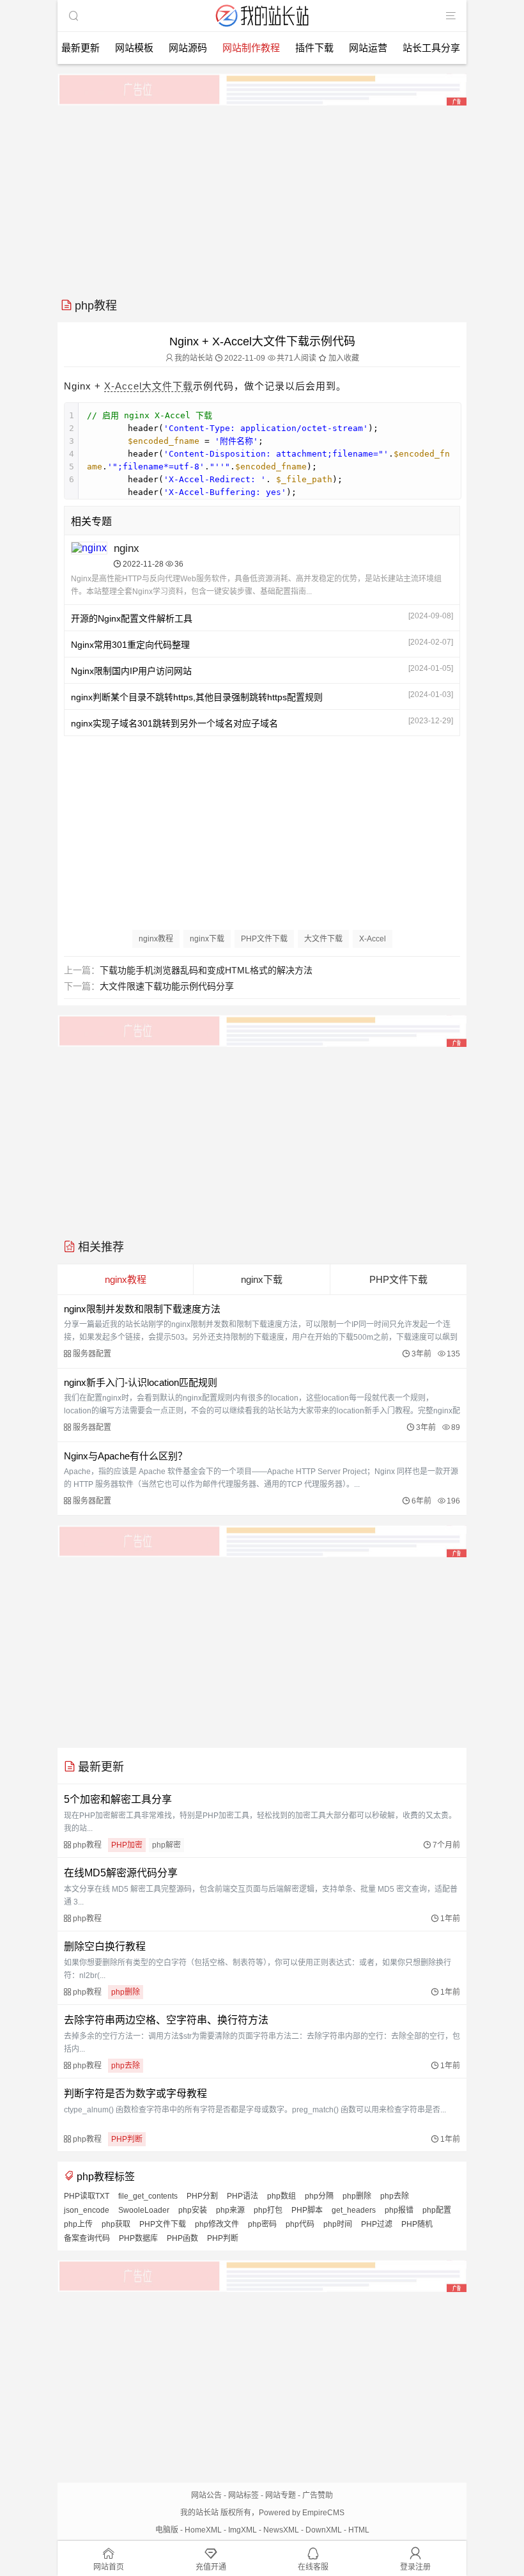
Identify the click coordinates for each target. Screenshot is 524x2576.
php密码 (262, 2224)
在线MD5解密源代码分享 (121, 1873)
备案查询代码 (87, 2238)
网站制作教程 (251, 48)
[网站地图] (451, 16)
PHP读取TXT (87, 2196)
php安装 (193, 2210)
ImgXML (243, 2530)
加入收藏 (343, 358)
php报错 (399, 2210)
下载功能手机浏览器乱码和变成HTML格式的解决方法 (206, 970)
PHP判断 (127, 2139)
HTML (359, 2530)
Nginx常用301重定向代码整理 (130, 645)
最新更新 (81, 48)
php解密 (166, 1845)
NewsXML (281, 2530)
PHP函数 (182, 2238)
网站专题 (281, 2495)
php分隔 (319, 2196)
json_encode (87, 2210)
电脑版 (167, 2530)
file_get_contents (148, 2196)
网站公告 (206, 2495)
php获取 (116, 2224)
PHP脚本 (307, 2210)
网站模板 (134, 48)
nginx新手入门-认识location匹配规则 (141, 1382)
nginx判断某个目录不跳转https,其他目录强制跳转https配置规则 (197, 697)
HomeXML (203, 2530)
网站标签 (243, 2495)
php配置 (437, 2210)
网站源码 (188, 48)
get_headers (354, 2210)
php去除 (126, 2066)
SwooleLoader (144, 2210)
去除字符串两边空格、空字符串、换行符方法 (166, 2020)
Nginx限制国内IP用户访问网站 (131, 671)
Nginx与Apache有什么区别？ (126, 1456)
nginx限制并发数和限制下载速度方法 (142, 1309)
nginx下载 (207, 939)
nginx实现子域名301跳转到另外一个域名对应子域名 (174, 723)
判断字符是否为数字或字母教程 (135, 2093)
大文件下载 (167, 386)
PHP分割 (202, 2196)
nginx (127, 548)
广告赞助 (318, 2495)
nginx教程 (156, 939)
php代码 (300, 2224)
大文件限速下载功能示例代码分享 (167, 986)
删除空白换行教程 (105, 1946)
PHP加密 (127, 1845)
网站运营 (368, 48)
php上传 (78, 2224)
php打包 (268, 2210)
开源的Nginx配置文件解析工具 (132, 618)
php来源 (230, 2210)
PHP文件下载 (264, 939)
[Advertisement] (262, 197)
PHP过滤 (377, 2224)
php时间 (338, 2224)
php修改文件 (217, 2224)
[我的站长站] (262, 28)
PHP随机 (417, 2224)
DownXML (324, 2530)
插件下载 (314, 48)
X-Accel (123, 386)
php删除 (126, 1992)
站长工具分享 (431, 48)
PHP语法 (243, 2196)
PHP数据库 (138, 2238)
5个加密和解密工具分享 (118, 1799)
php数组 (281, 2196)
